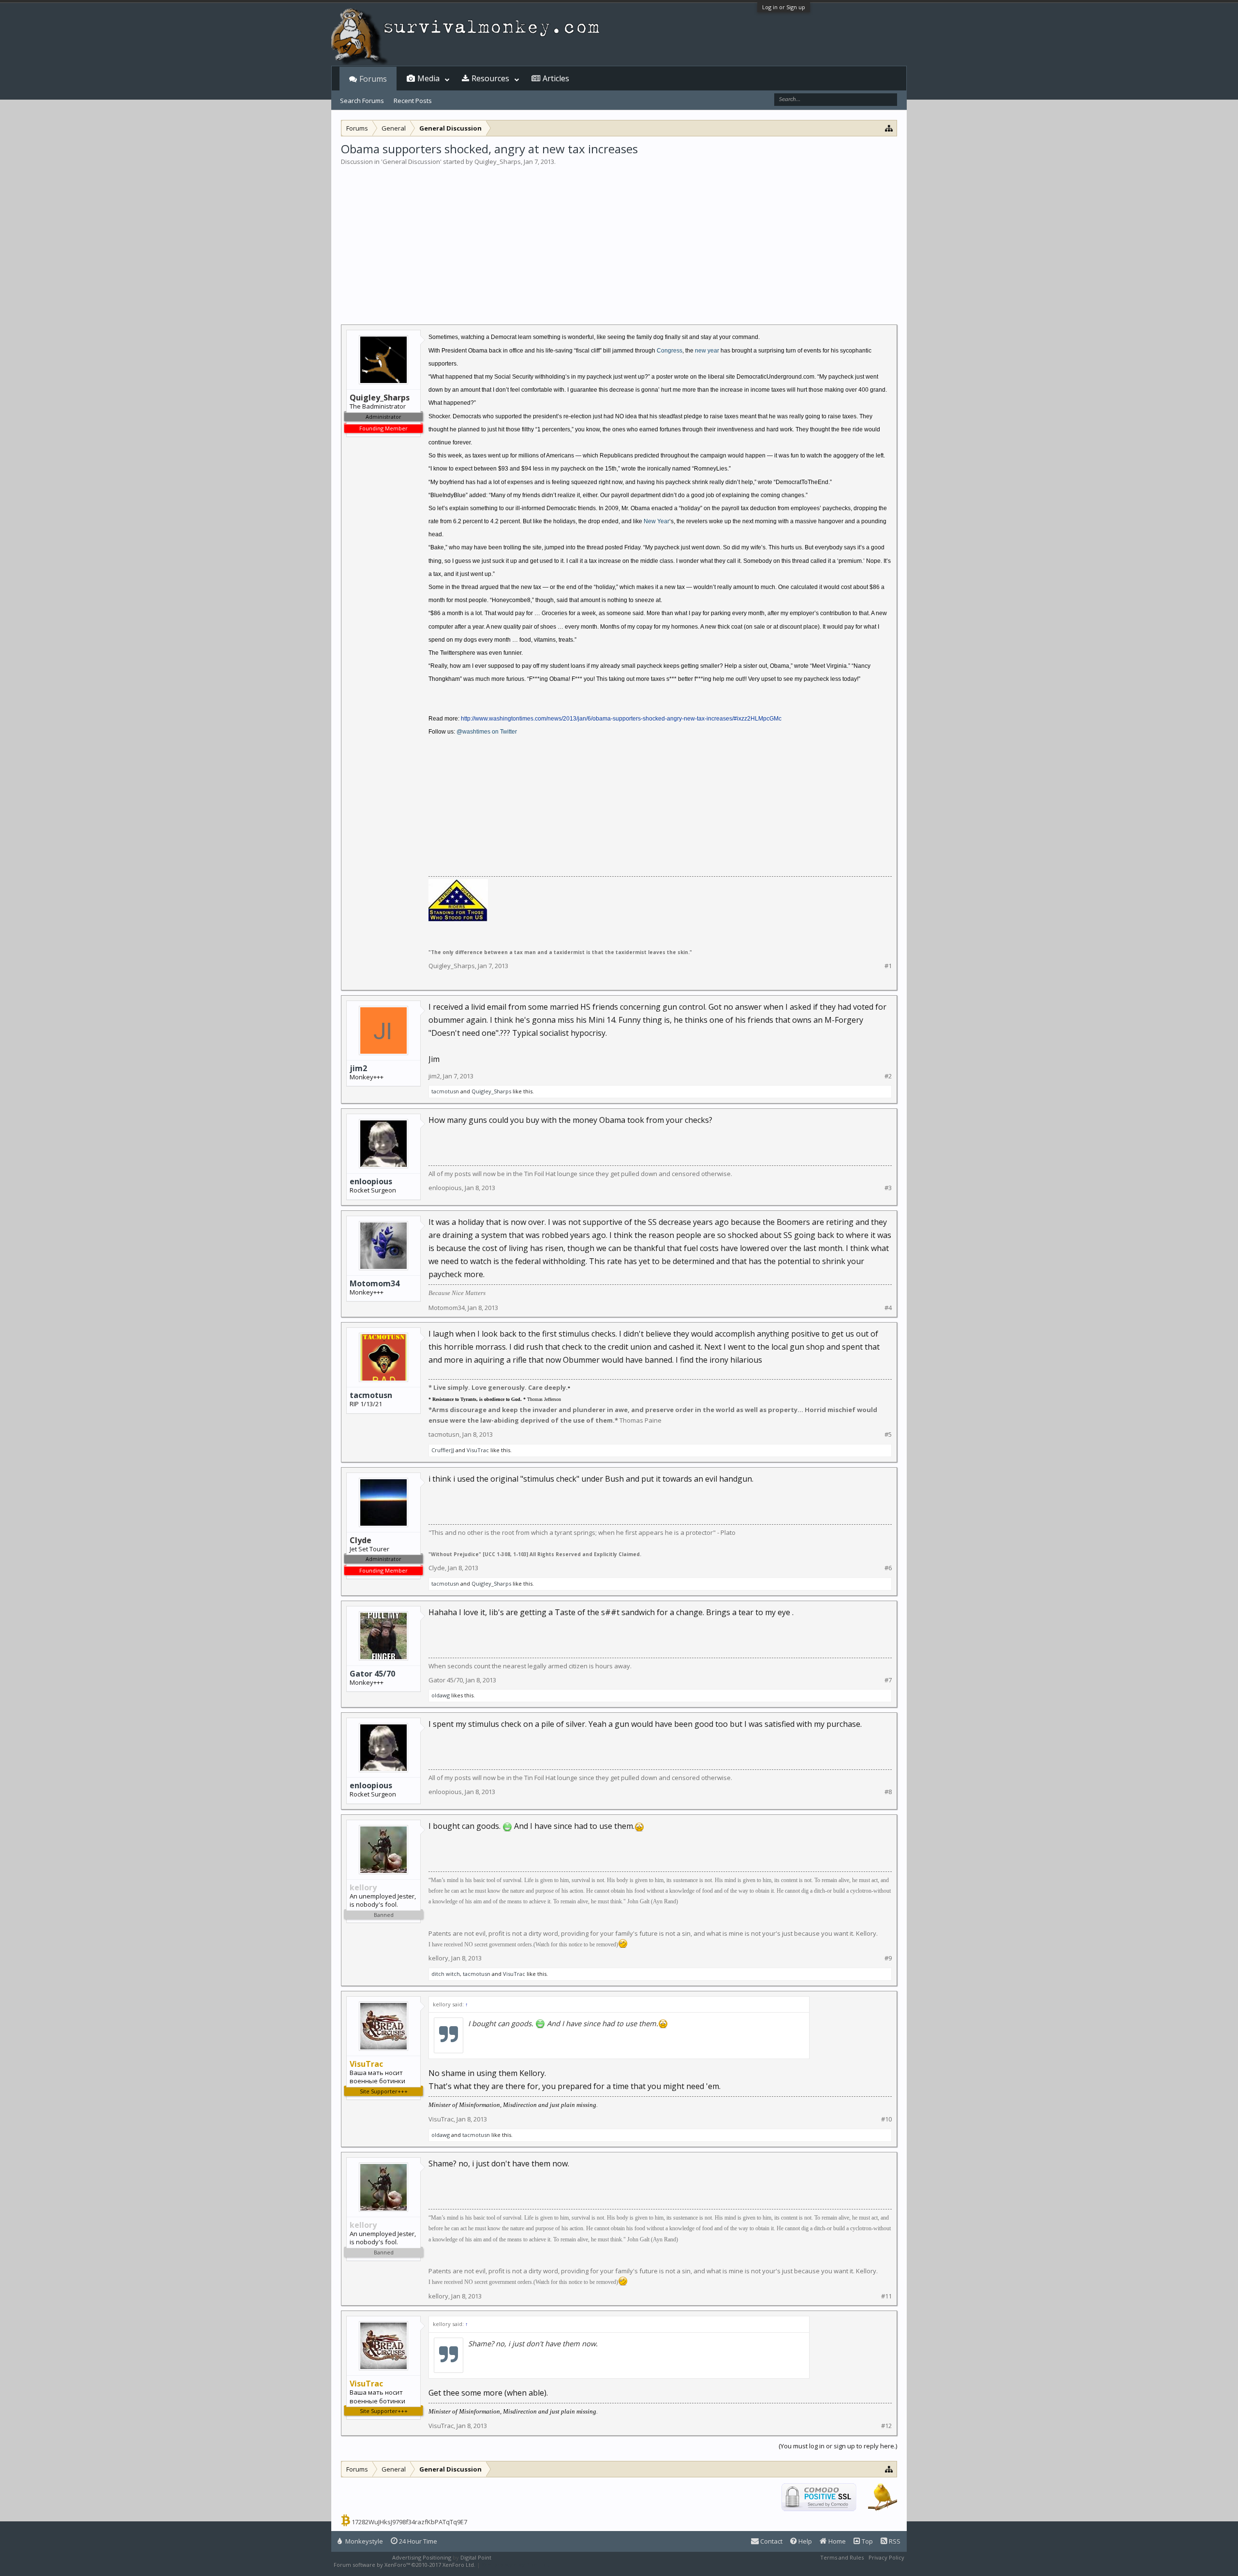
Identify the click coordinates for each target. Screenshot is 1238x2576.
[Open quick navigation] (889, 128)
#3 (888, 1188)
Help (804, 2541)
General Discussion (411, 162)
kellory (438, 1958)
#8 (888, 1792)
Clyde (437, 1568)
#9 (888, 1958)
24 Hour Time (417, 2541)
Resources (490, 78)
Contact (771, 2541)
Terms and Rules (842, 2557)
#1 (888, 966)
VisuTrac (478, 1450)
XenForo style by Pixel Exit (516, 2565)
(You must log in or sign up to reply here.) (838, 2446)
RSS (894, 2541)
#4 (888, 1308)
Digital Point (476, 2557)
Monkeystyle (363, 2541)
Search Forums (362, 101)
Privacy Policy (886, 2557)
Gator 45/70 (372, 1674)
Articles (556, 78)
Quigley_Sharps (498, 162)
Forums (373, 79)
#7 (888, 1680)
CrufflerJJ (443, 1450)
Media (428, 78)
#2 (888, 1076)
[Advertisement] (619, 239)
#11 (886, 2296)
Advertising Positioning (422, 2557)
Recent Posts (413, 101)
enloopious (371, 1181)
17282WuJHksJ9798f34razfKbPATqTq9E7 (409, 2522)
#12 (886, 2426)
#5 (888, 1435)
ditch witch (446, 1974)
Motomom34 (375, 1283)
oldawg (441, 1695)
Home (836, 2541)
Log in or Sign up (784, 7)
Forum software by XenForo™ (405, 2565)
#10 (886, 2119)
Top (867, 2541)
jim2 (358, 1068)
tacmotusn (445, 1091)
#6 (888, 1568)
